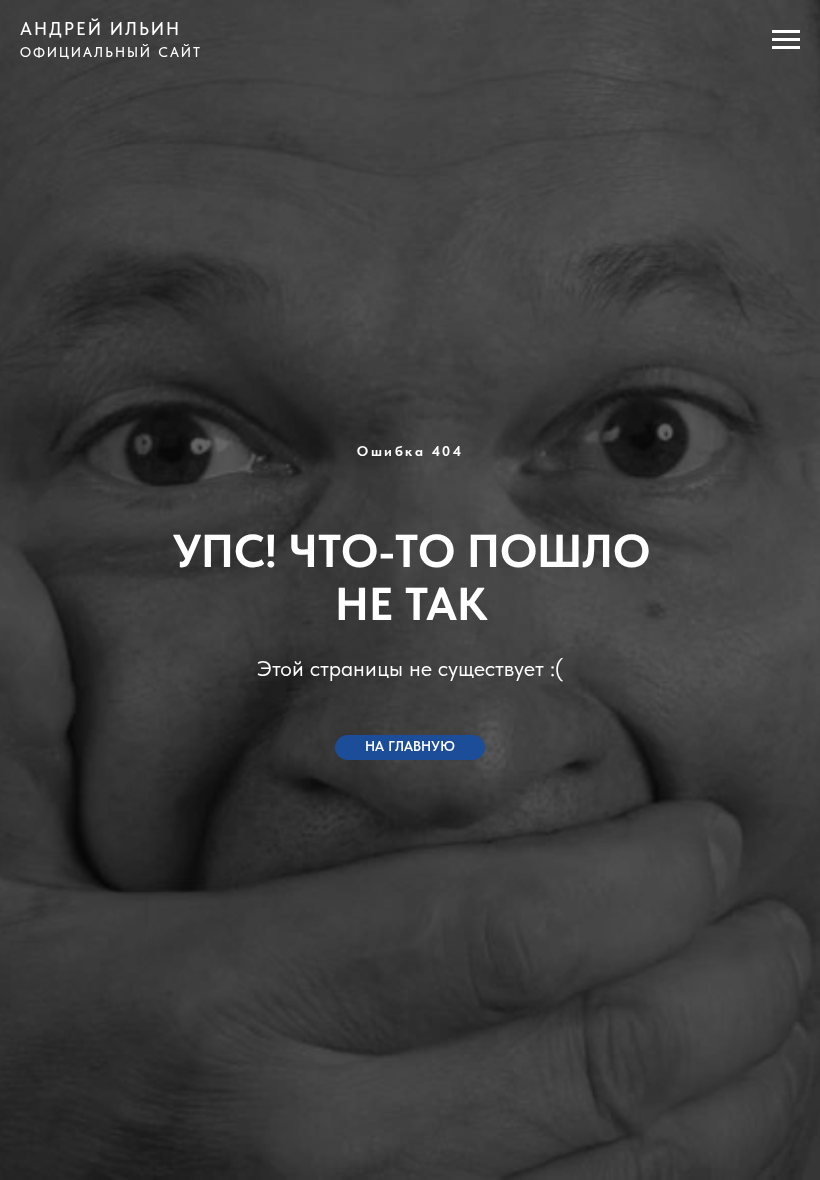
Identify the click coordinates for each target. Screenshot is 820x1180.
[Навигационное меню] (786, 40)
